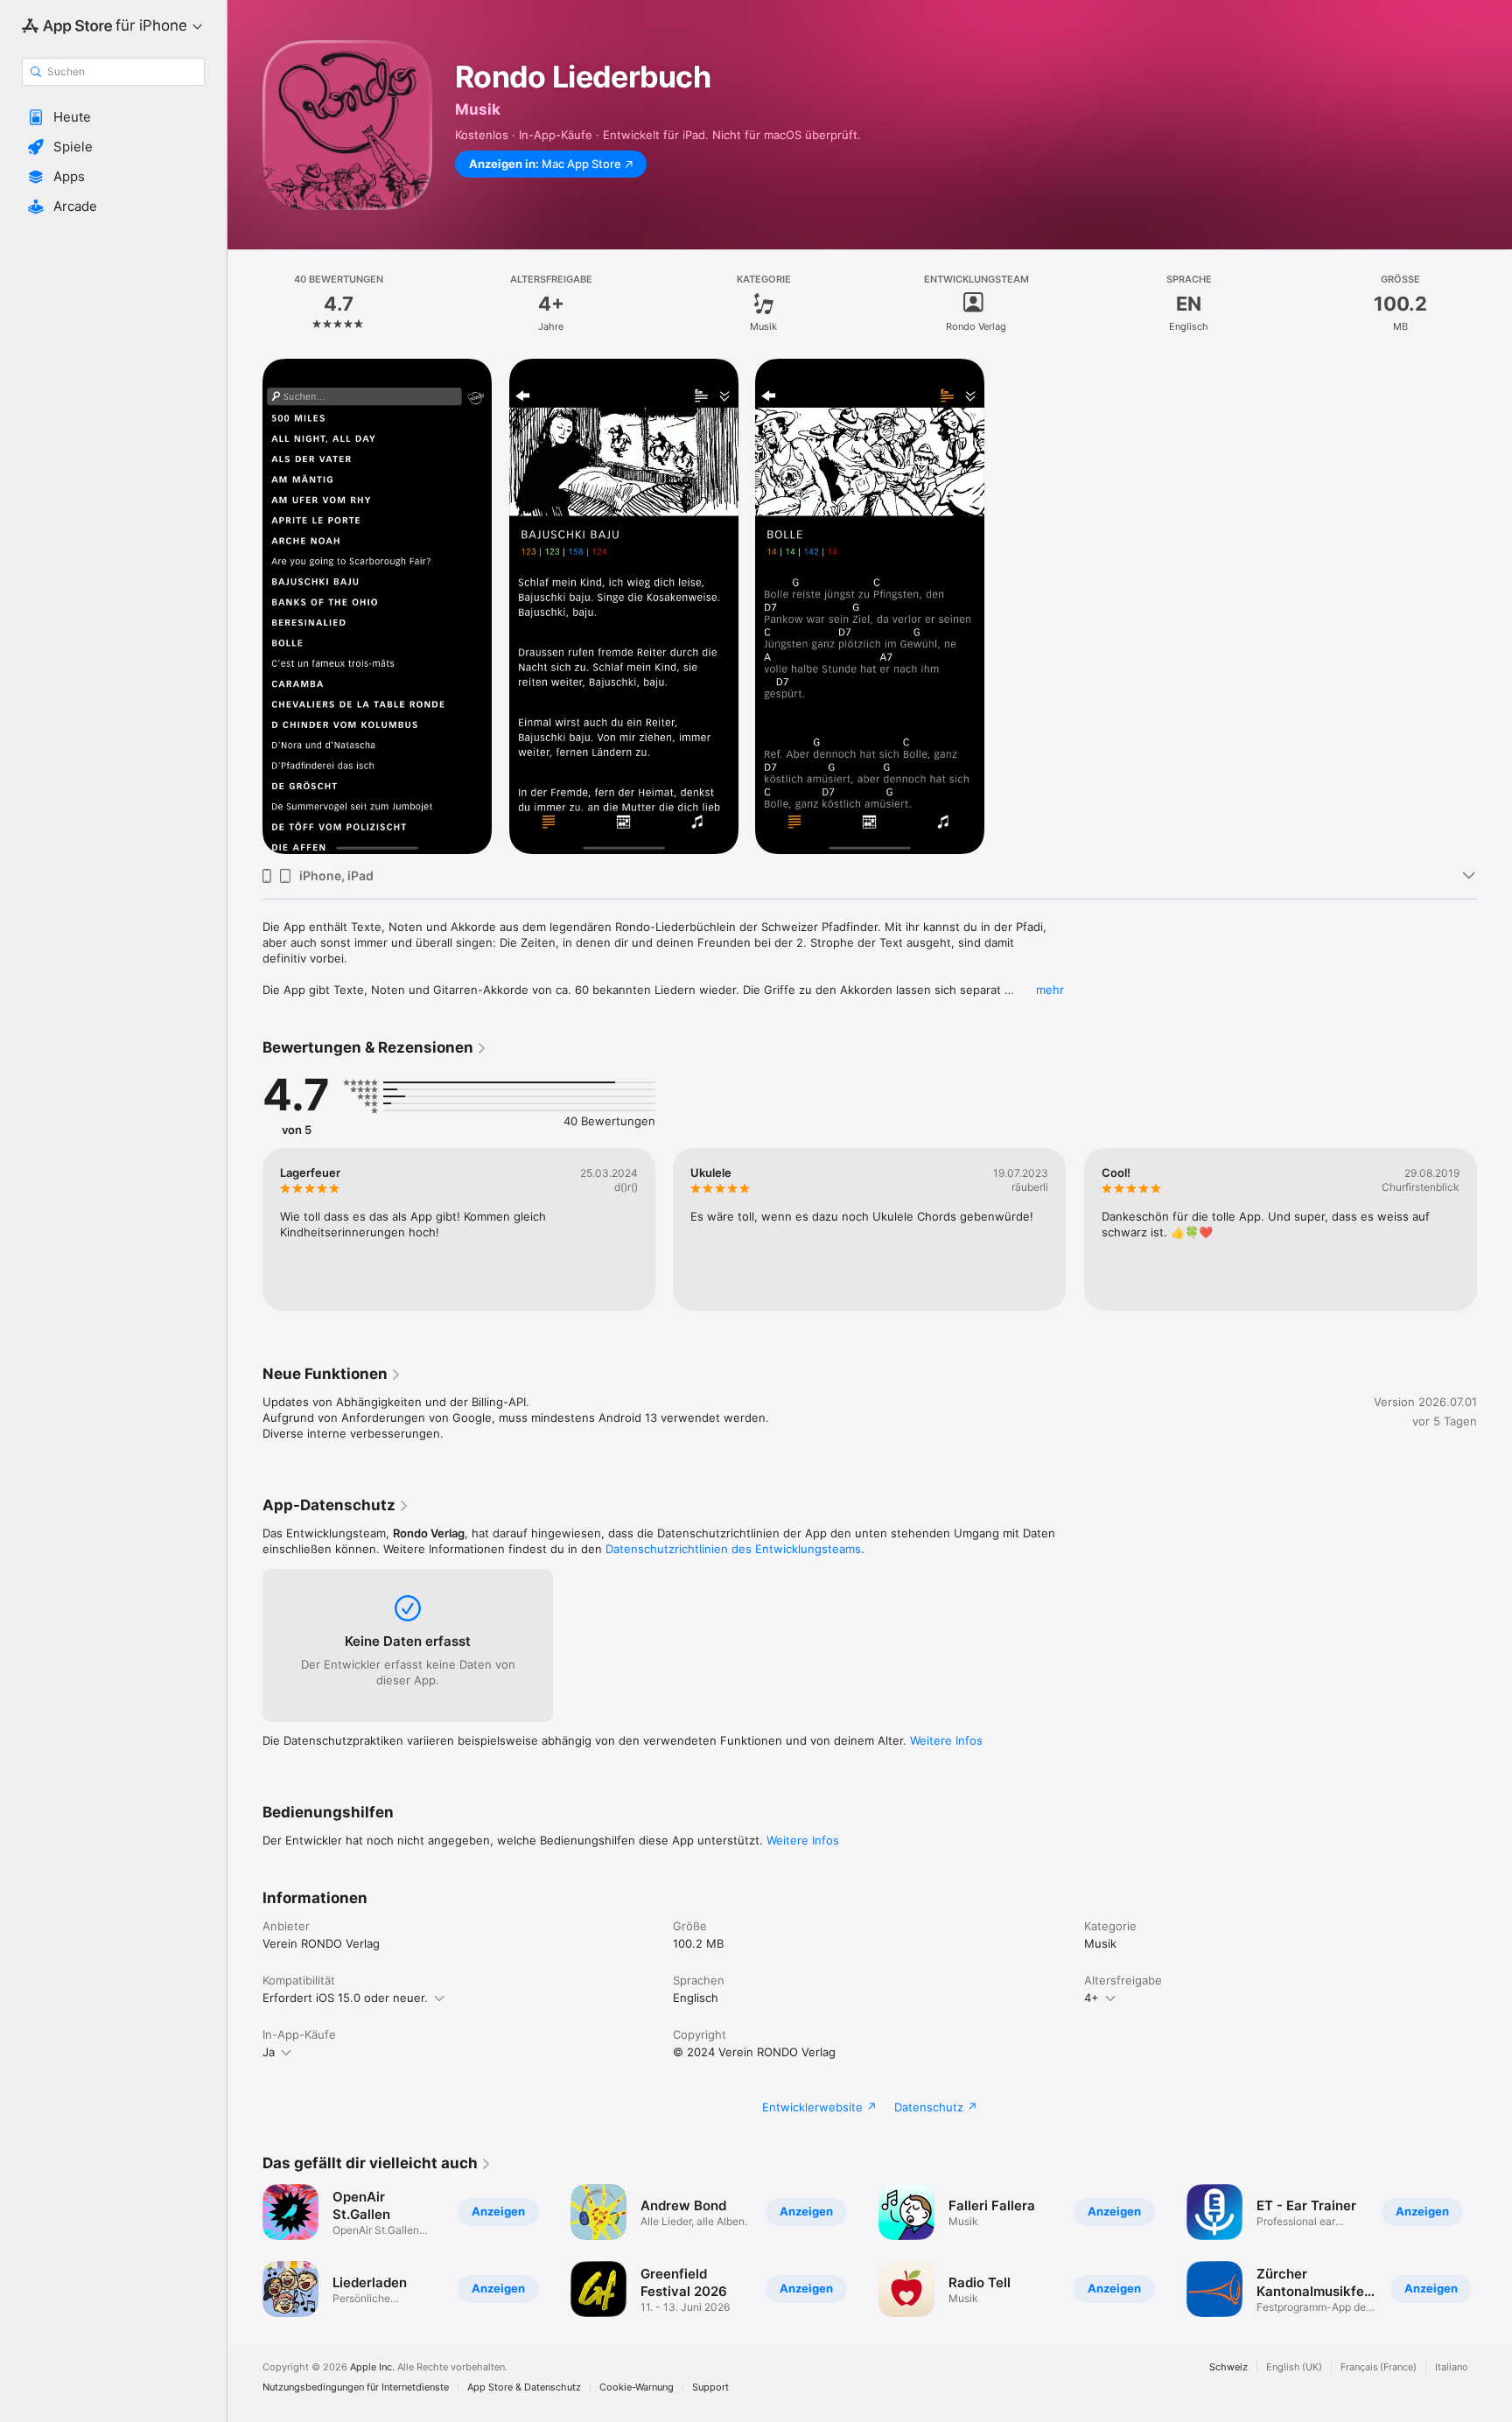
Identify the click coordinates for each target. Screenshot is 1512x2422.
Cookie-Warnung (637, 2387)
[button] (113, 117)
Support (710, 2387)
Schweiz (1228, 2367)
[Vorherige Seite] (245, 1229)
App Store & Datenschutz (524, 2387)
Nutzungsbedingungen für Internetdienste (356, 2387)
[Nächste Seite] (1494, 1229)
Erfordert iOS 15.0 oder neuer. (345, 1998)
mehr (1050, 990)
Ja (269, 2052)
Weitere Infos (946, 1740)
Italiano (1452, 2367)
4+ (1092, 1998)
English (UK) (1294, 2367)
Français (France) (1379, 2367)
